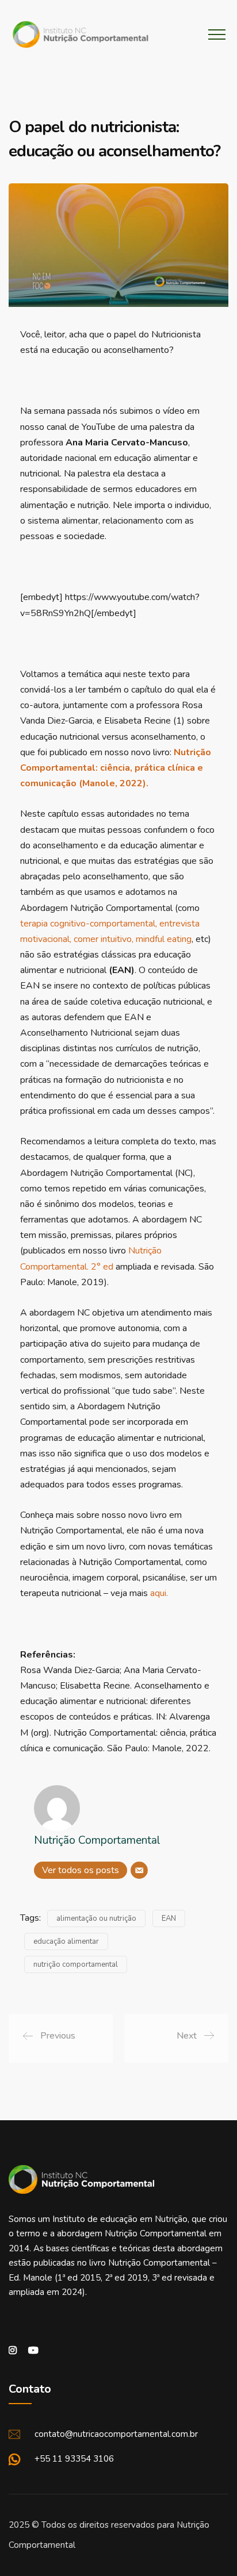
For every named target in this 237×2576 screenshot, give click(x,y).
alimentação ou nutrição (96, 1918)
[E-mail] (139, 1870)
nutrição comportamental (76, 1964)
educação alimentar (66, 1941)
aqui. (159, 1593)
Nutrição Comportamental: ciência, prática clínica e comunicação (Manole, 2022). (116, 768)
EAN (169, 1918)
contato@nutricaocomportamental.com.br (116, 2434)
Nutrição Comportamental (97, 1840)
